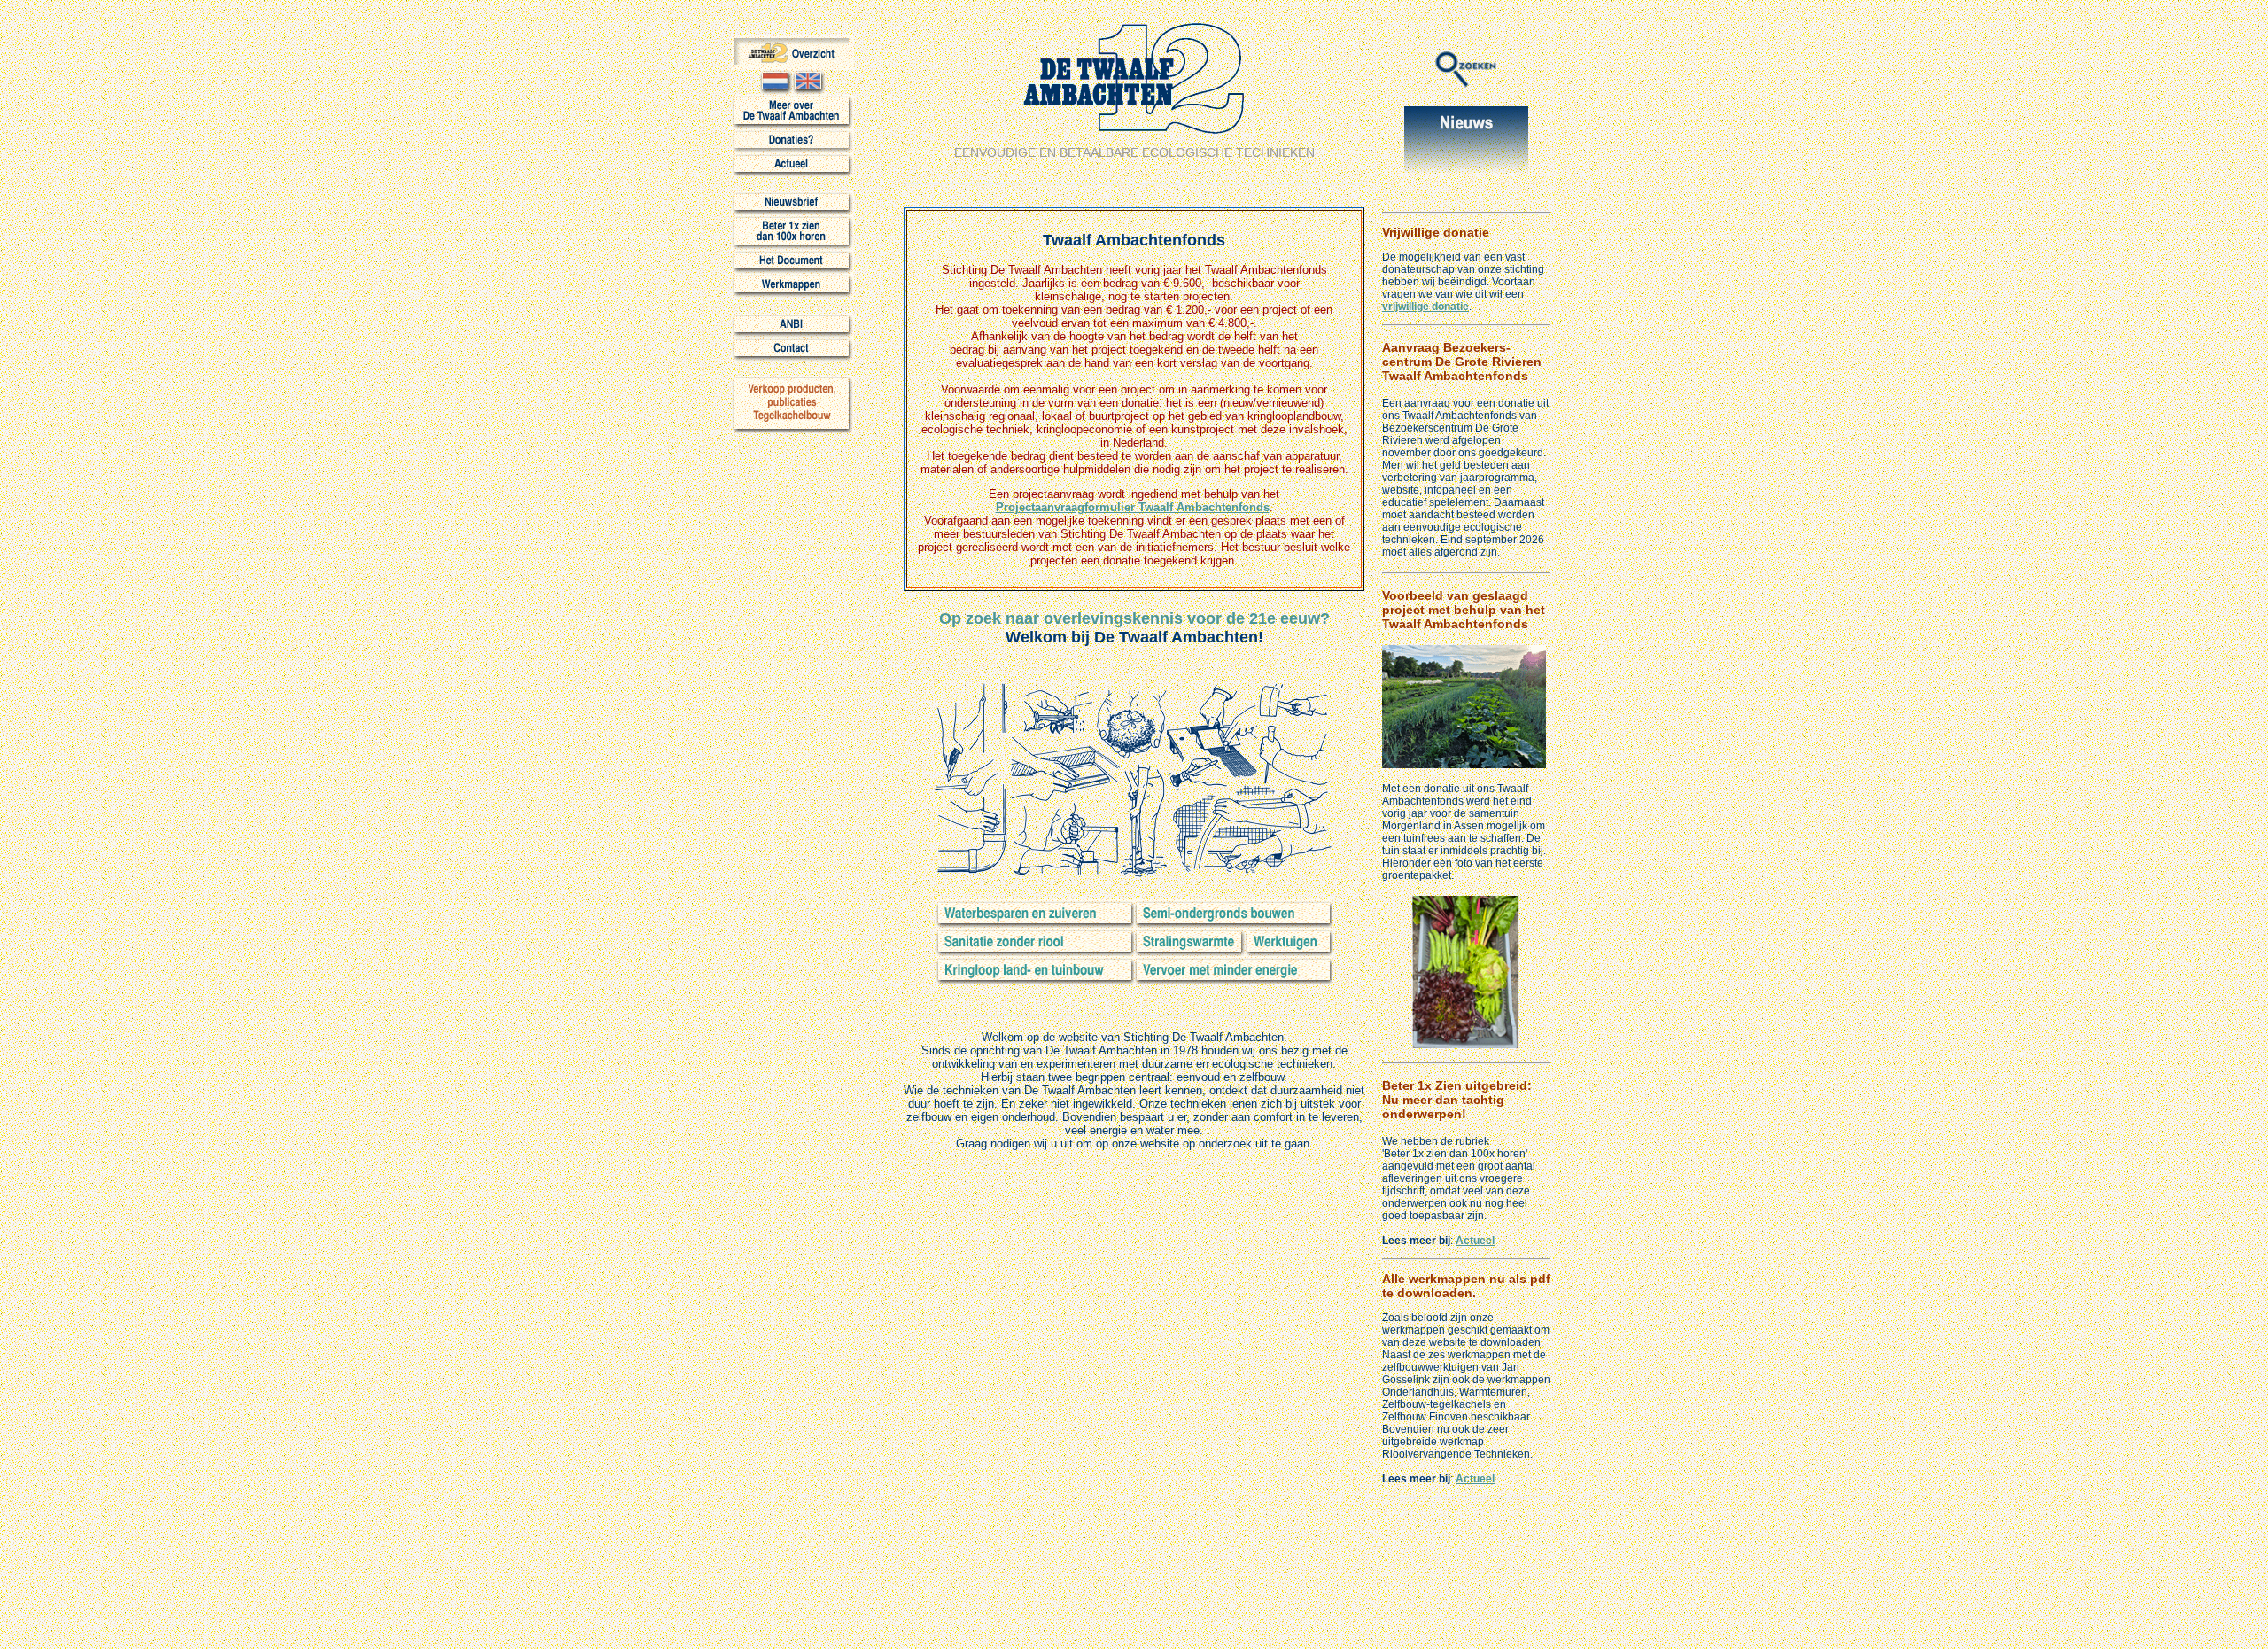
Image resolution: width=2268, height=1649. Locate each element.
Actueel (1475, 1241)
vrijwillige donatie (1425, 307)
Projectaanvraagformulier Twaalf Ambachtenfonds (1133, 507)
